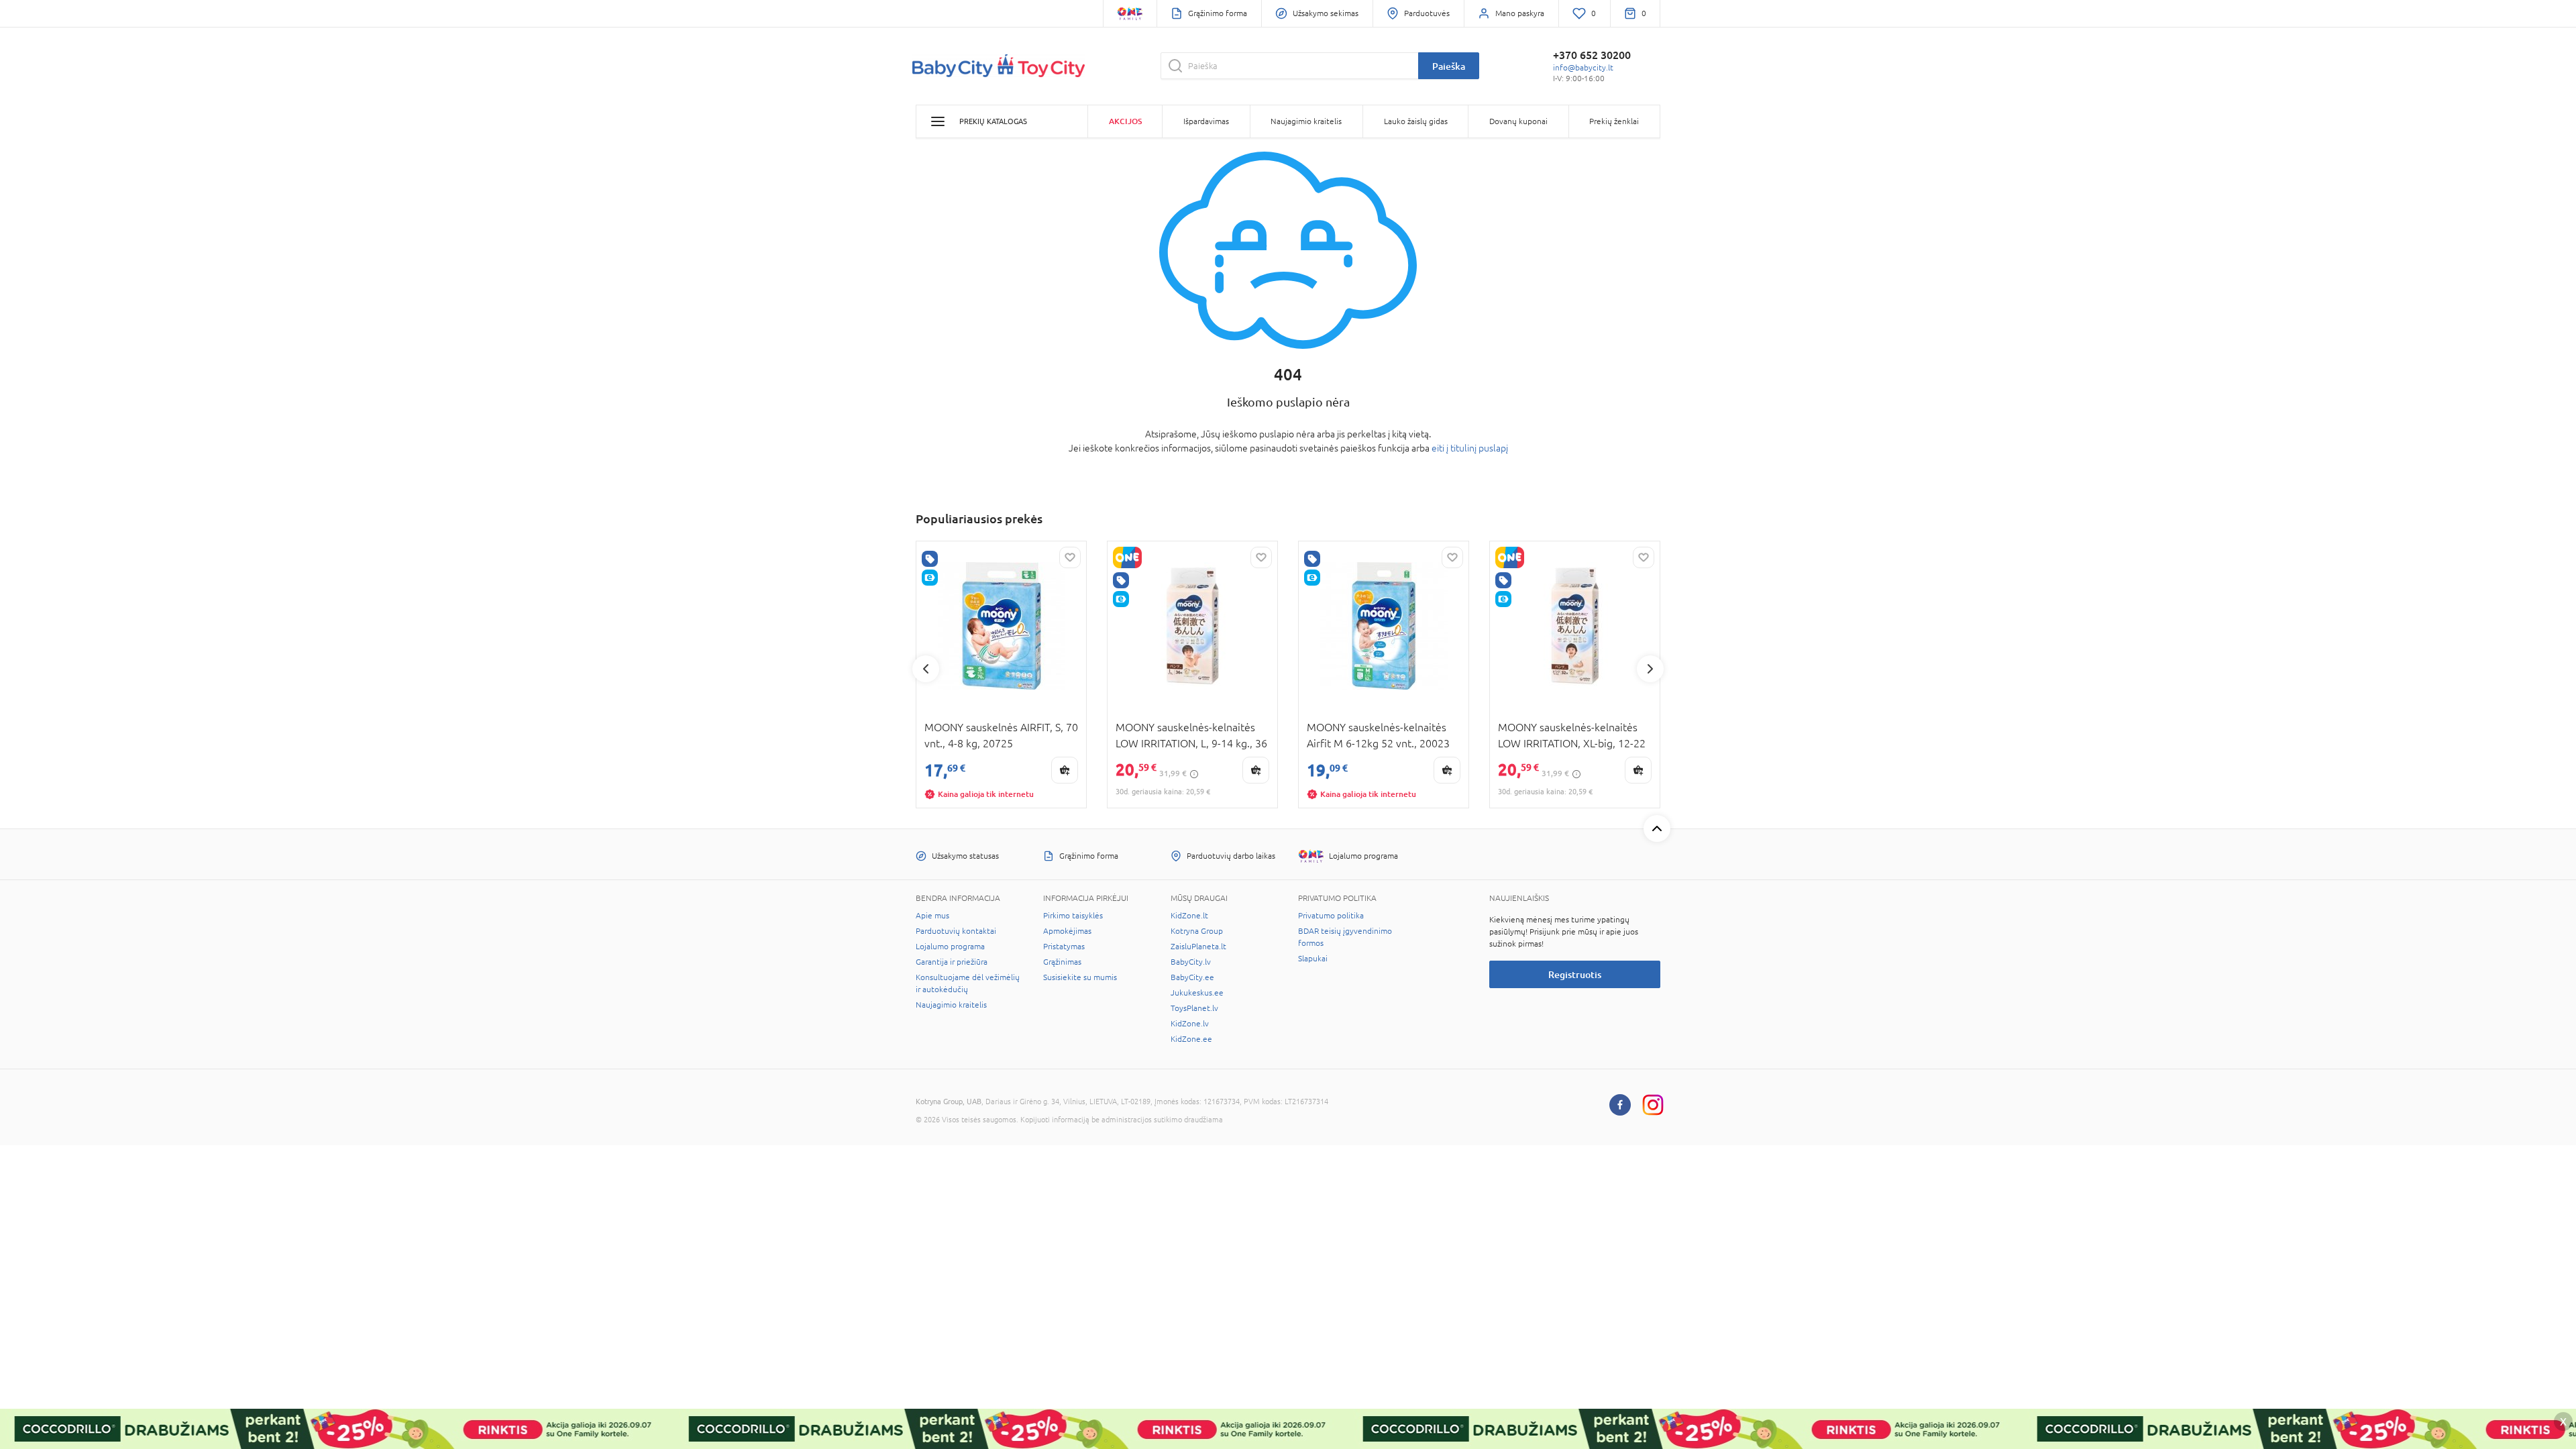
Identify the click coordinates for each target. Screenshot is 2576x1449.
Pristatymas (1064, 947)
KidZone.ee (1191, 1039)
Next (1650, 669)
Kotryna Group (1197, 931)
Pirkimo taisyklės (1073, 916)
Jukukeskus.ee (1197, 993)
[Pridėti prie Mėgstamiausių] (1070, 557)
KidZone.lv (1190, 1024)
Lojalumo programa (950, 947)
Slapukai (1313, 959)
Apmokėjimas (1067, 931)
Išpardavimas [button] (1206, 121)
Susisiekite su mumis (1080, 977)
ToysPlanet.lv (1194, 1008)
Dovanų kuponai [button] (1518, 121)
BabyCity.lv (1191, 962)
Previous (926, 669)
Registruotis (1575, 974)
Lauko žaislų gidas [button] (1416, 121)
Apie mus (932, 916)
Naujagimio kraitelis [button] (1306, 121)
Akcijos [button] (1125, 121)
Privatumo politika (1331, 916)
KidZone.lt (1189, 916)
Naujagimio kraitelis (951, 1005)
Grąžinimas (1062, 962)
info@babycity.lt (1583, 68)
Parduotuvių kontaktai (956, 931)
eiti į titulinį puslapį (1470, 448)
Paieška (1449, 66)
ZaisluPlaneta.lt (1198, 947)
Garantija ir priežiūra (952, 962)
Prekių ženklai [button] (1614, 121)
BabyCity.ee (1192, 977)
